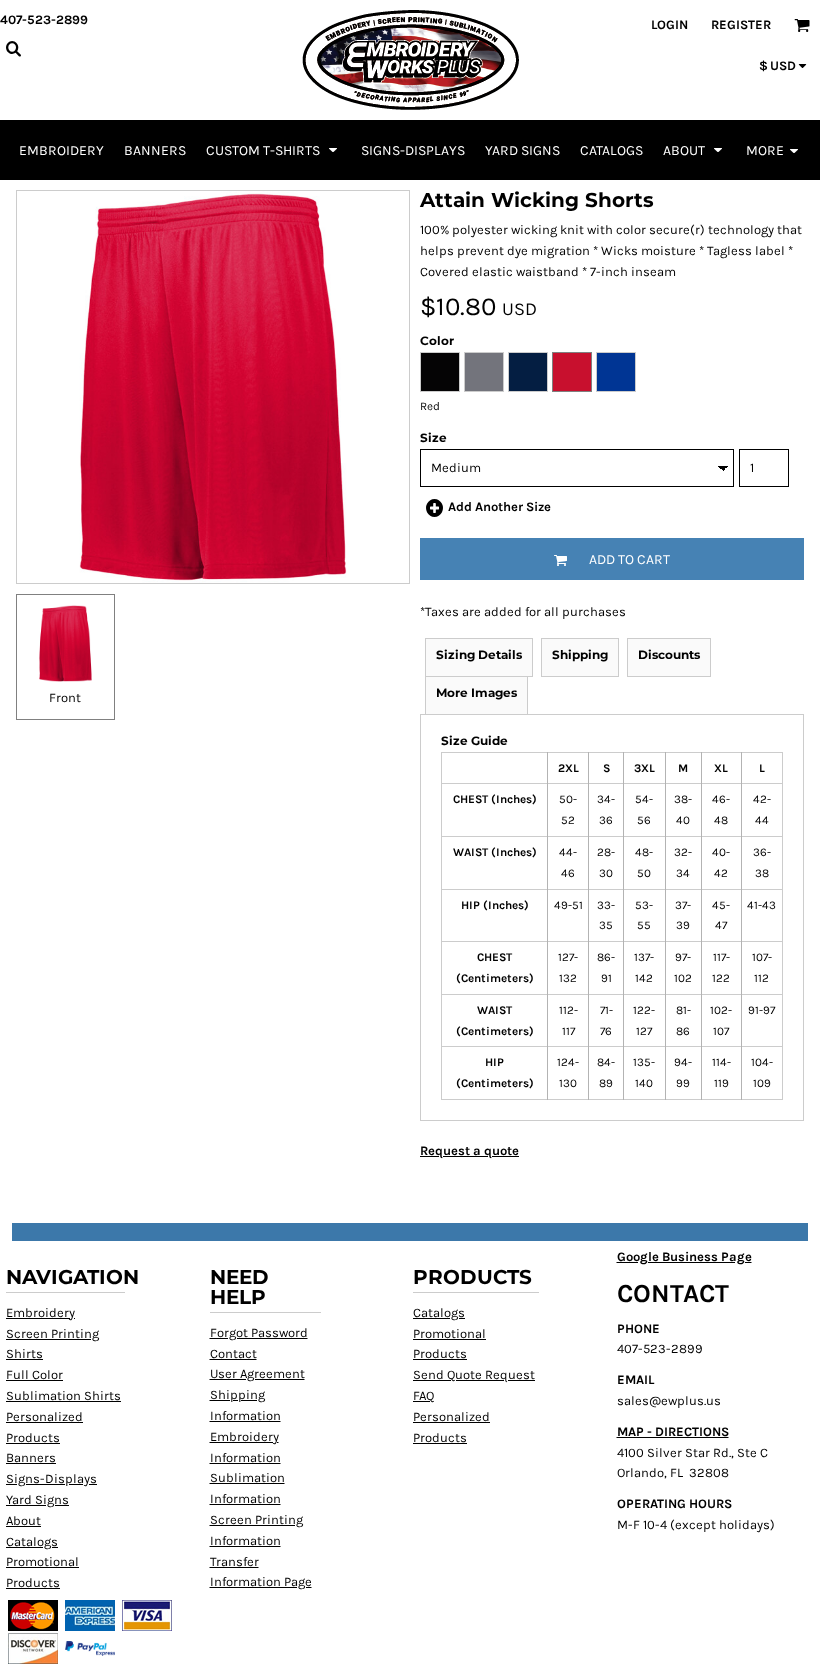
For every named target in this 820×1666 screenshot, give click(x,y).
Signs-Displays (51, 1478)
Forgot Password (259, 1332)
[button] (273, 150)
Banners (31, 1457)
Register (741, 24)
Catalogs (32, 1541)
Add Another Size (499, 506)
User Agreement (257, 1373)
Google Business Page (684, 1256)
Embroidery (40, 1312)
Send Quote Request (474, 1374)
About (23, 1520)
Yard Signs (37, 1499)
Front (65, 697)
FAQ (423, 1395)
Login (669, 24)
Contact (233, 1353)
